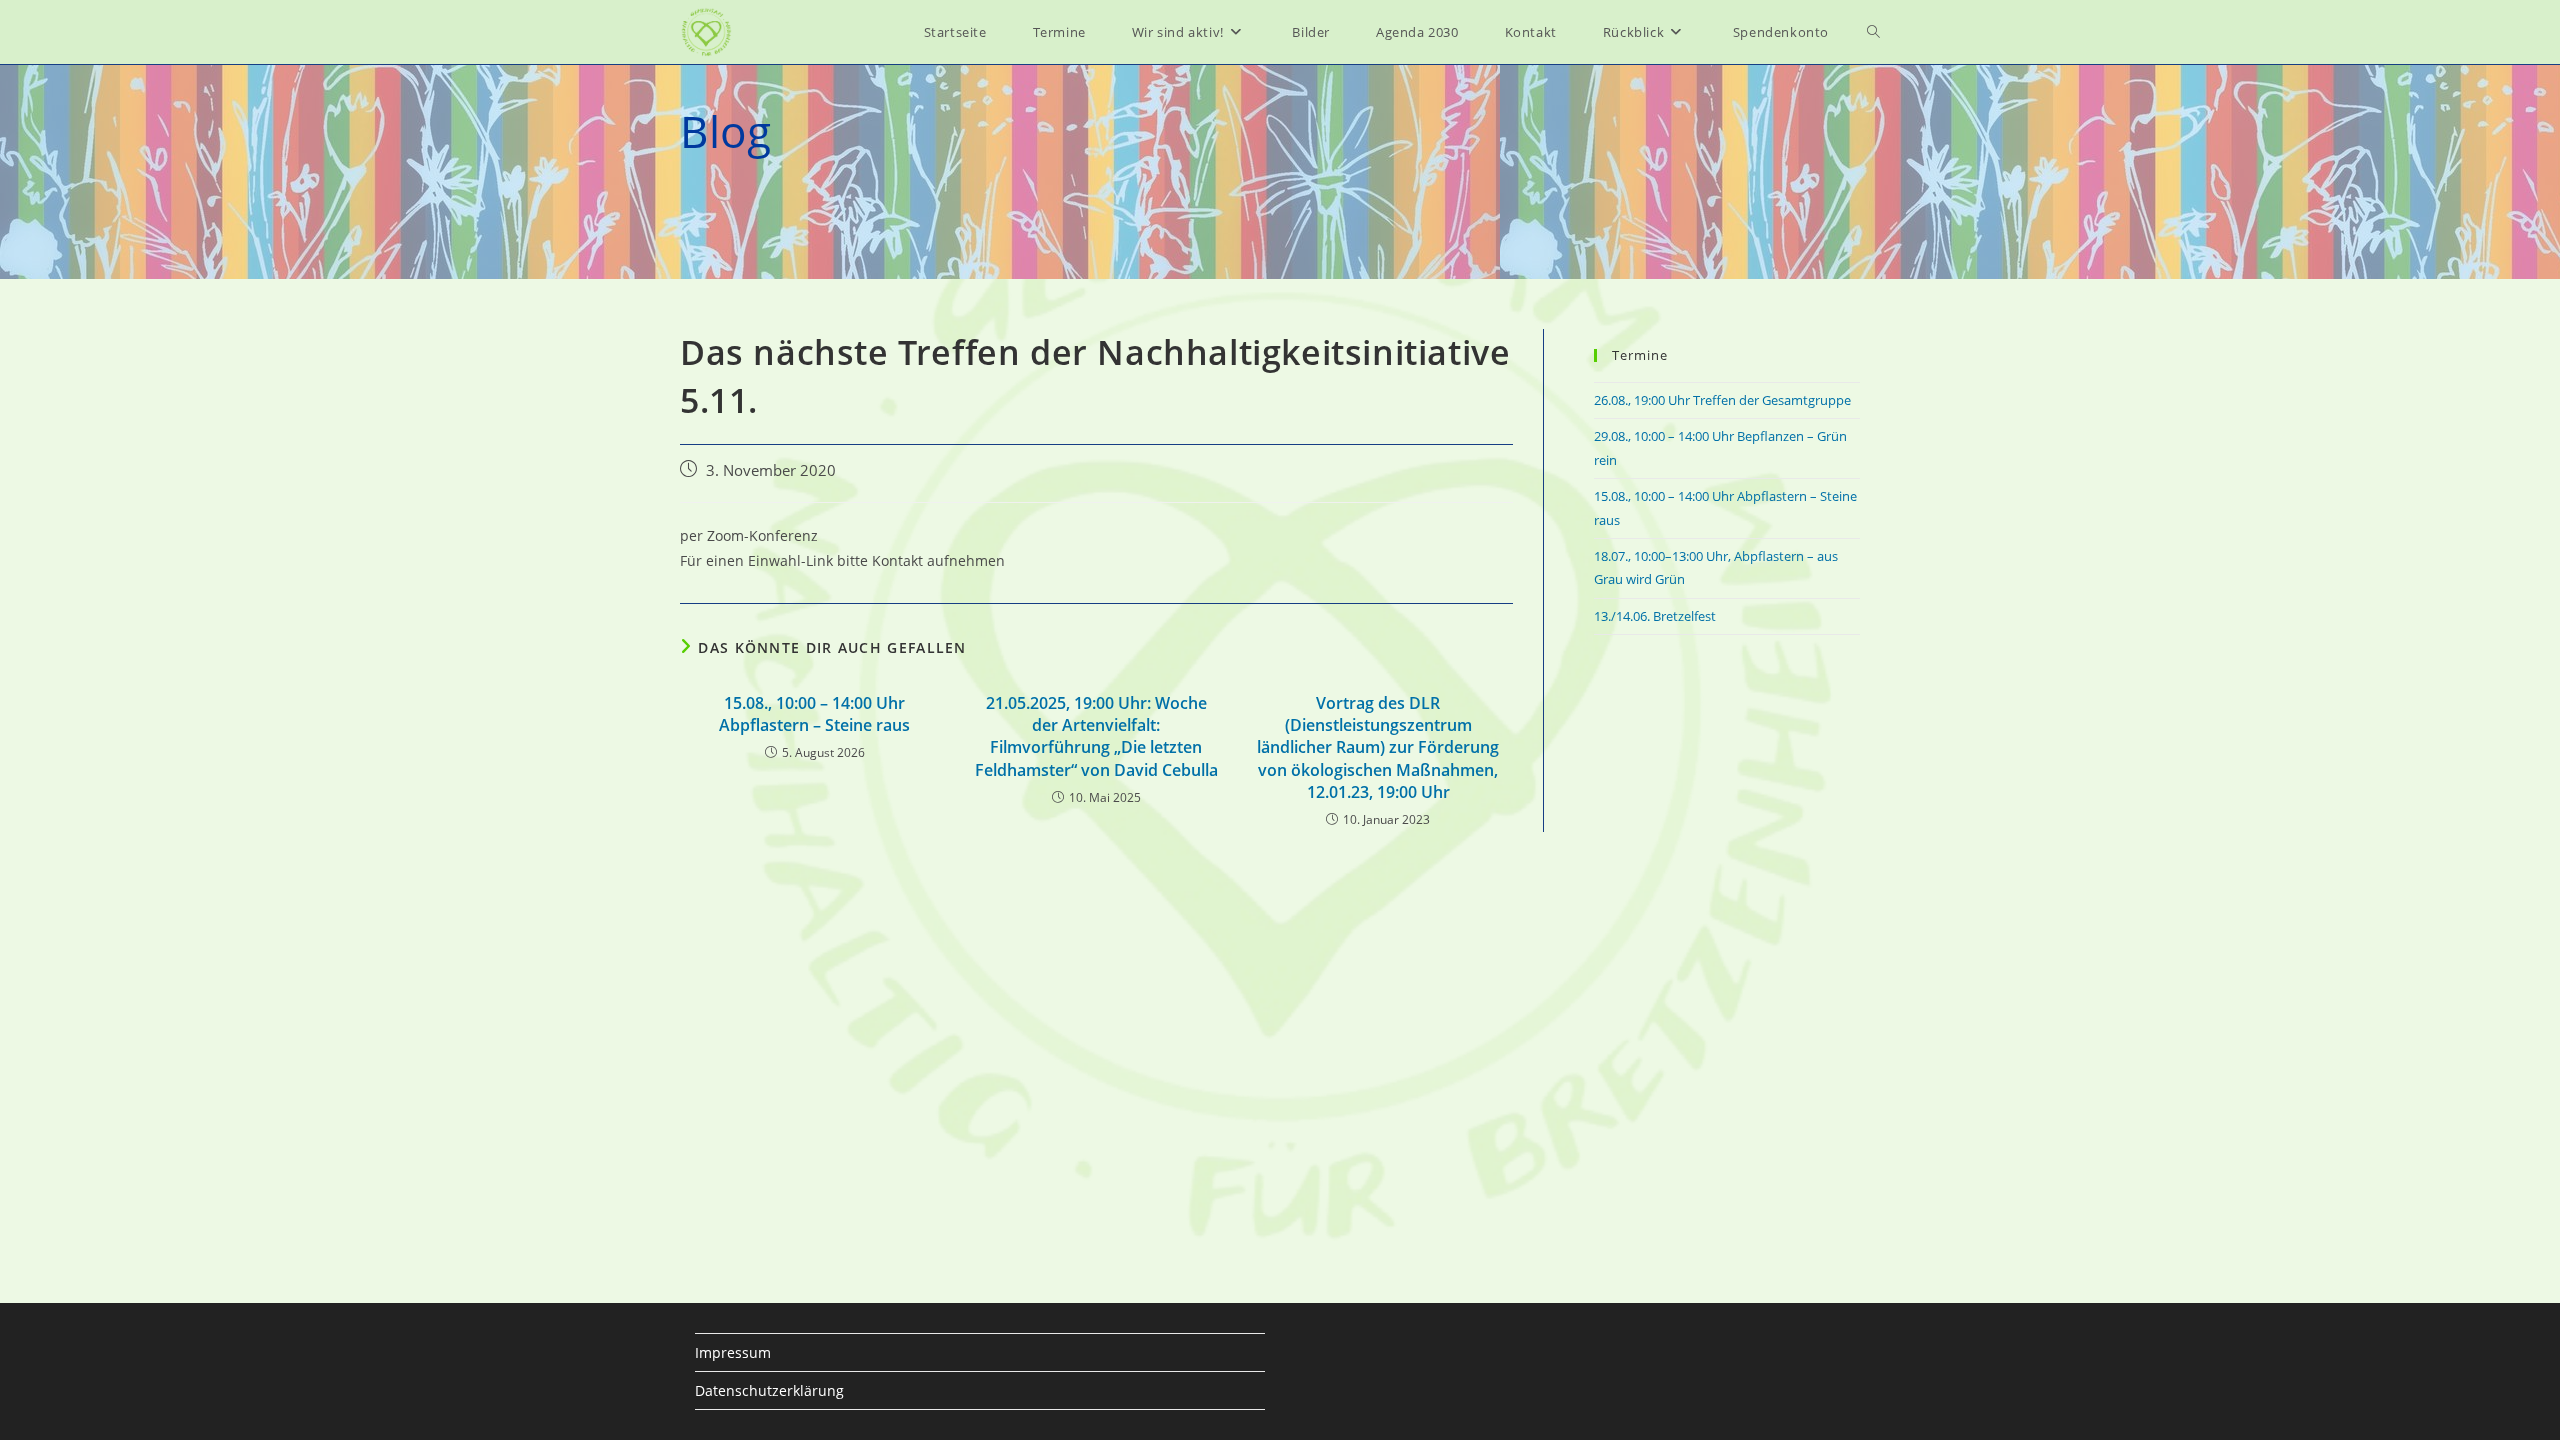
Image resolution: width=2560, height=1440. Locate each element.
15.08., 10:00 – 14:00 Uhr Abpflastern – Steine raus (814, 714)
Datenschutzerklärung (769, 1390)
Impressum (733, 1352)
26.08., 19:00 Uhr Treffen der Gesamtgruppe (1722, 400)
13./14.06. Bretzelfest (1655, 616)
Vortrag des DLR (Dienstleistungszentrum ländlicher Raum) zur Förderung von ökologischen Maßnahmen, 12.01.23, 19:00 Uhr (1378, 748)
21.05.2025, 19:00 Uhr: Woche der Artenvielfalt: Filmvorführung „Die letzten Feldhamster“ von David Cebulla (1096, 736)
